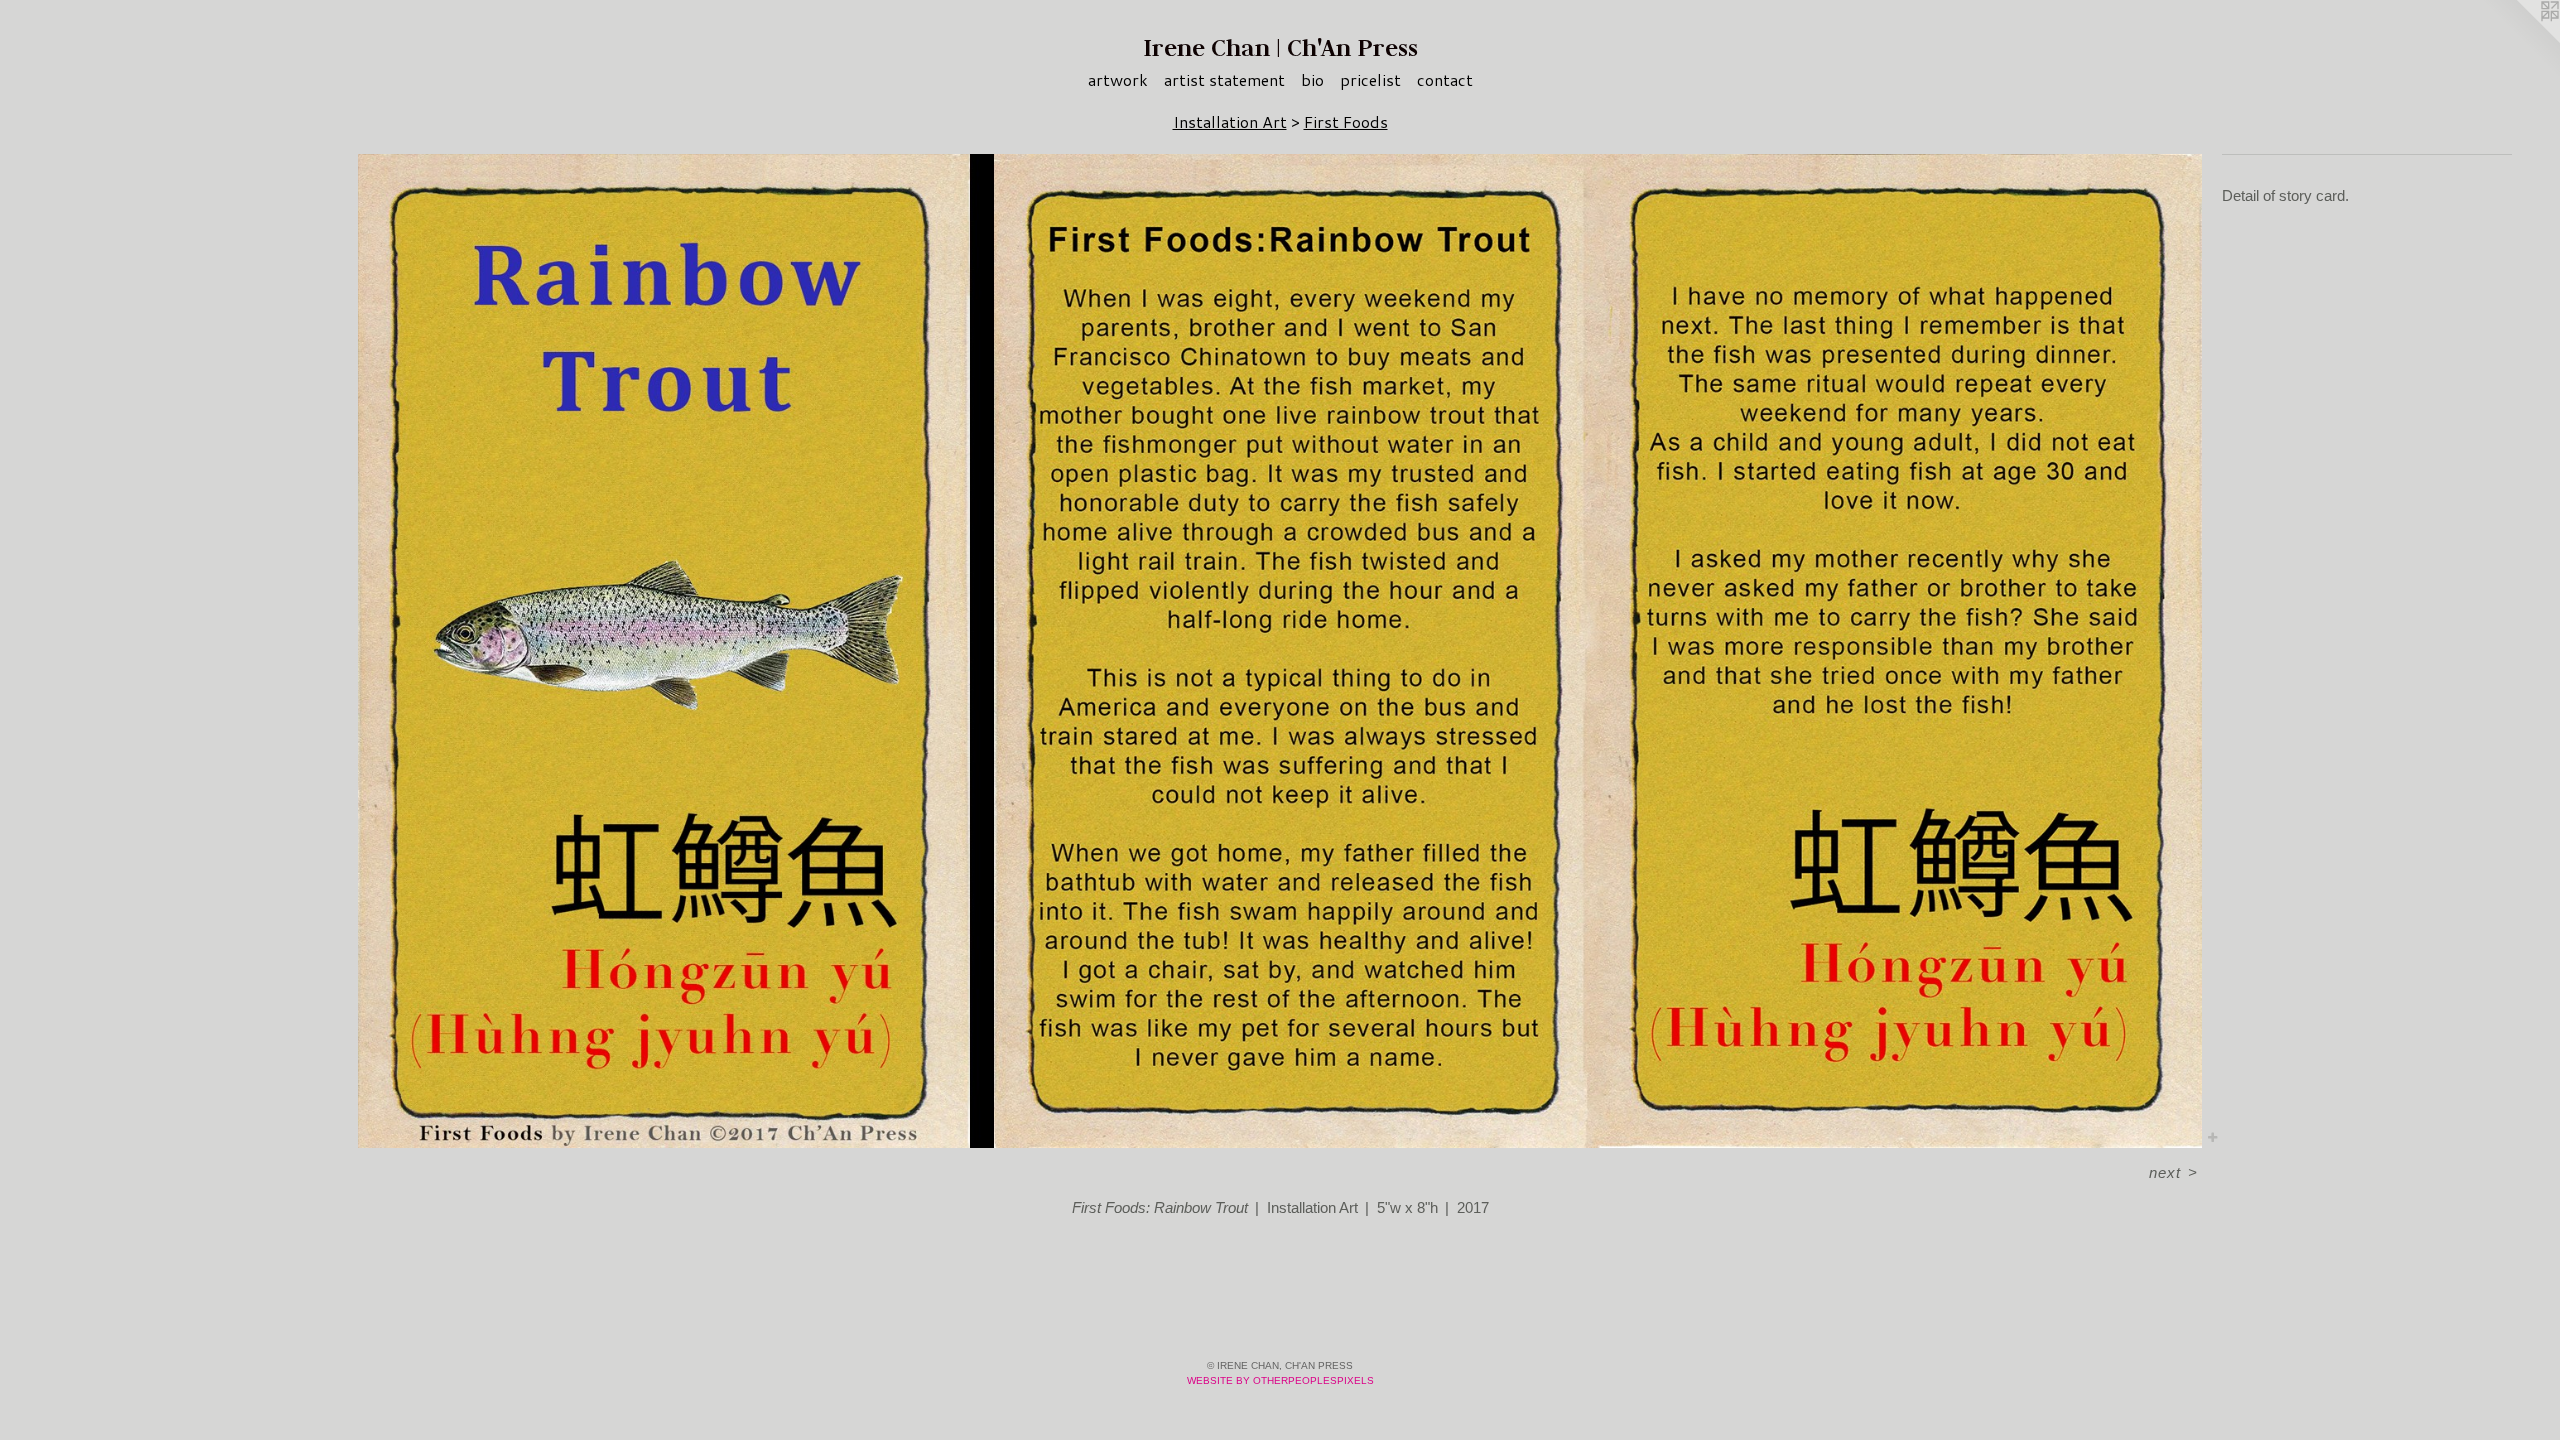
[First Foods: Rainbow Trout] (1280, 651)
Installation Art (1230, 121)
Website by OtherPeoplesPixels (1280, 1380)
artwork (1118, 79)
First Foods (1346, 121)
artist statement (1224, 79)
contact (1445, 79)
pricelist (1370, 79)
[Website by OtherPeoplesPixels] (2520, 40)
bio (1312, 79)
